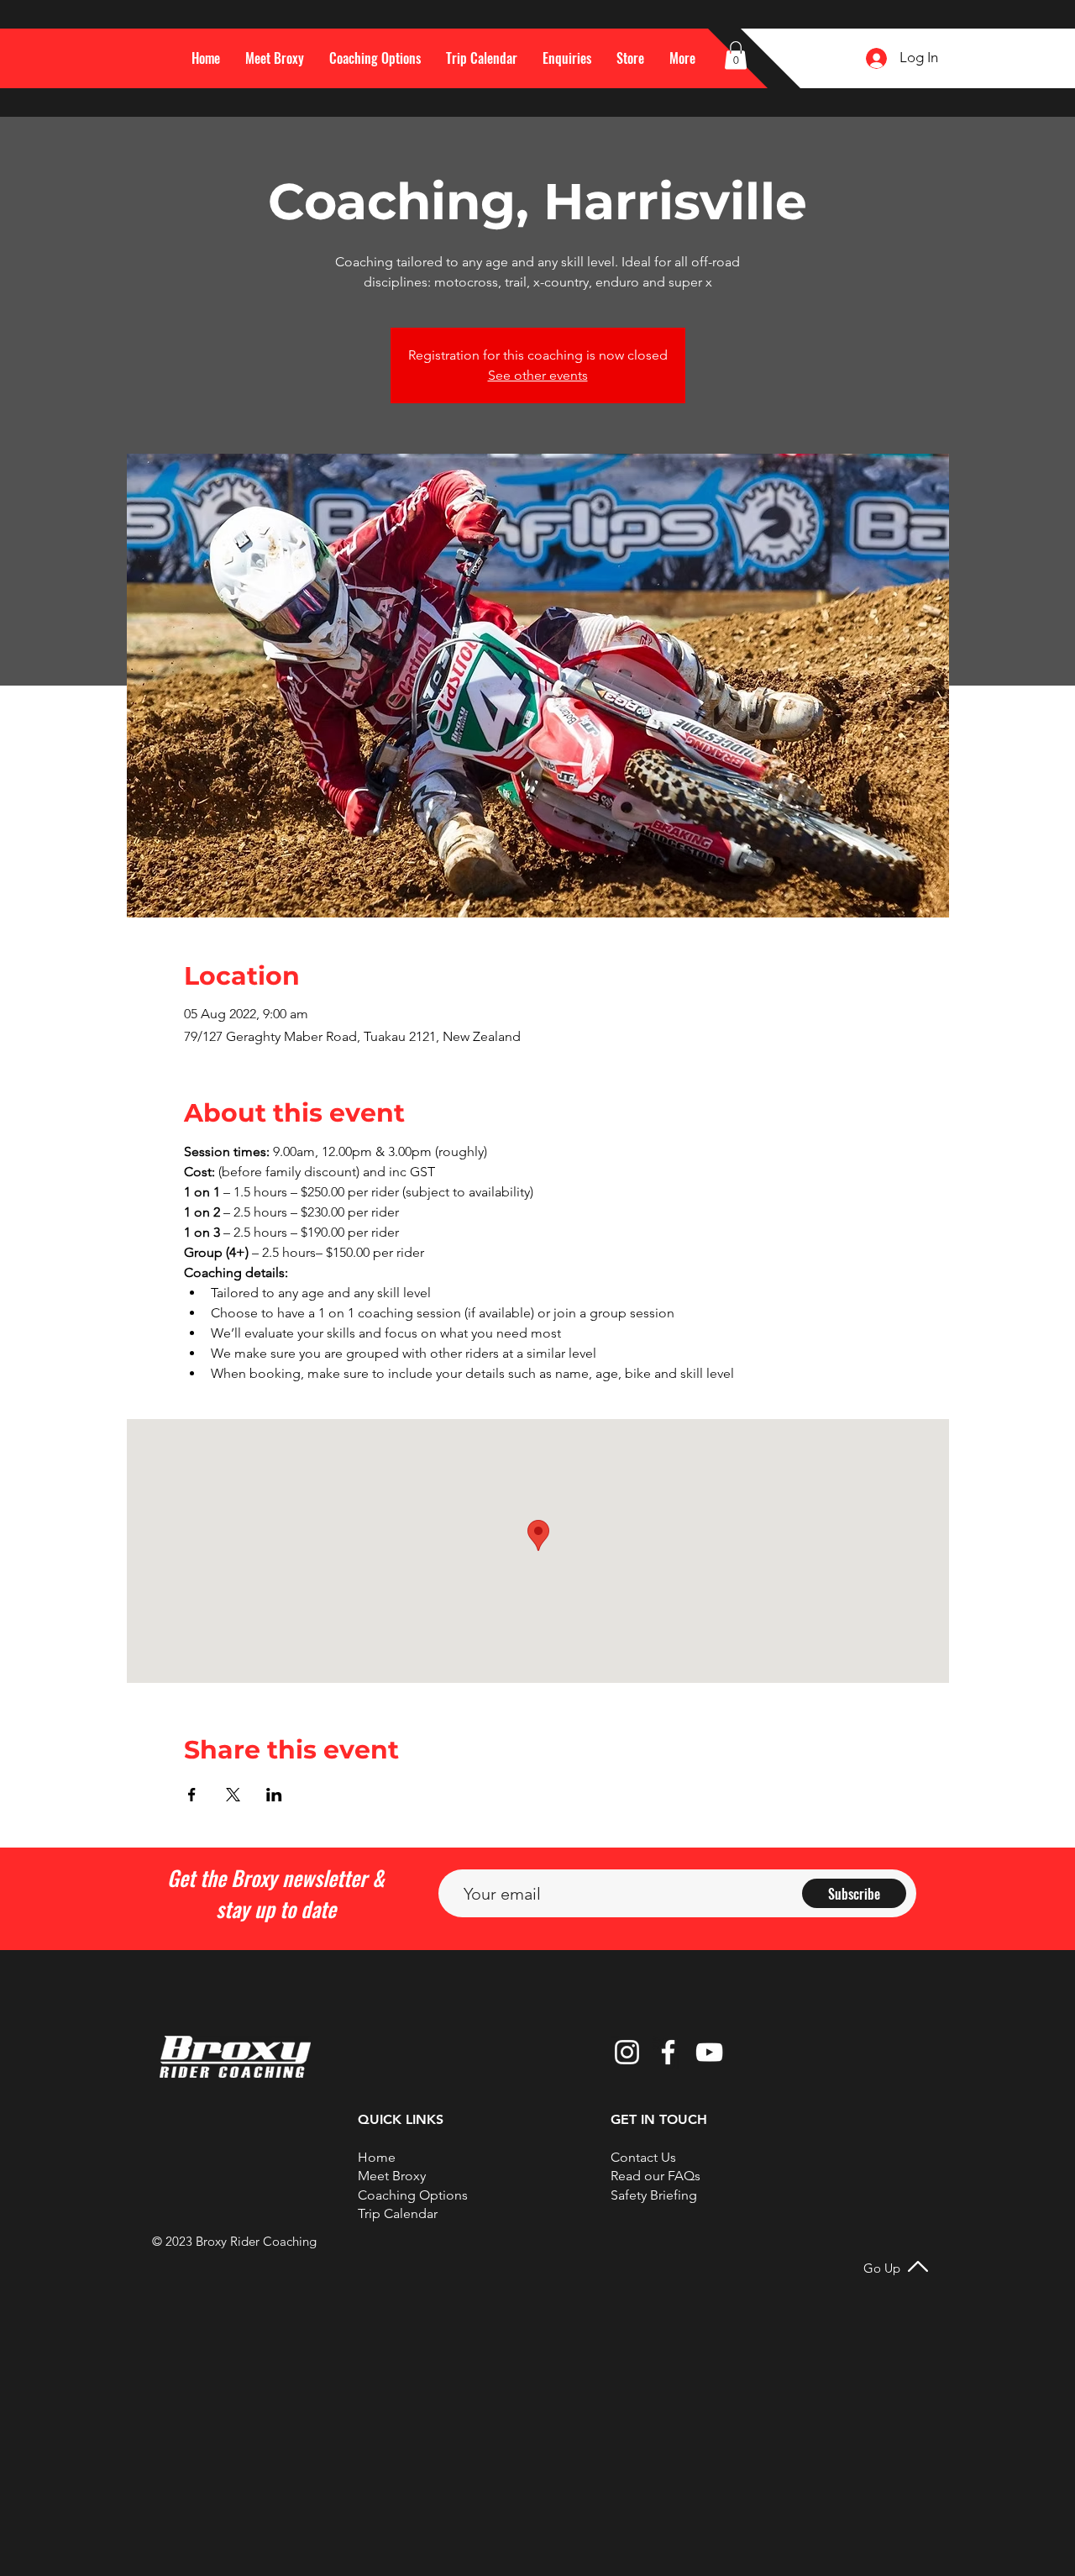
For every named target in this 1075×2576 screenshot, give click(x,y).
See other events (538, 375)
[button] (682, 58)
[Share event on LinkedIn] (274, 1795)
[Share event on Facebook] (192, 1795)
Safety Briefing (654, 2195)
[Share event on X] (233, 1795)
